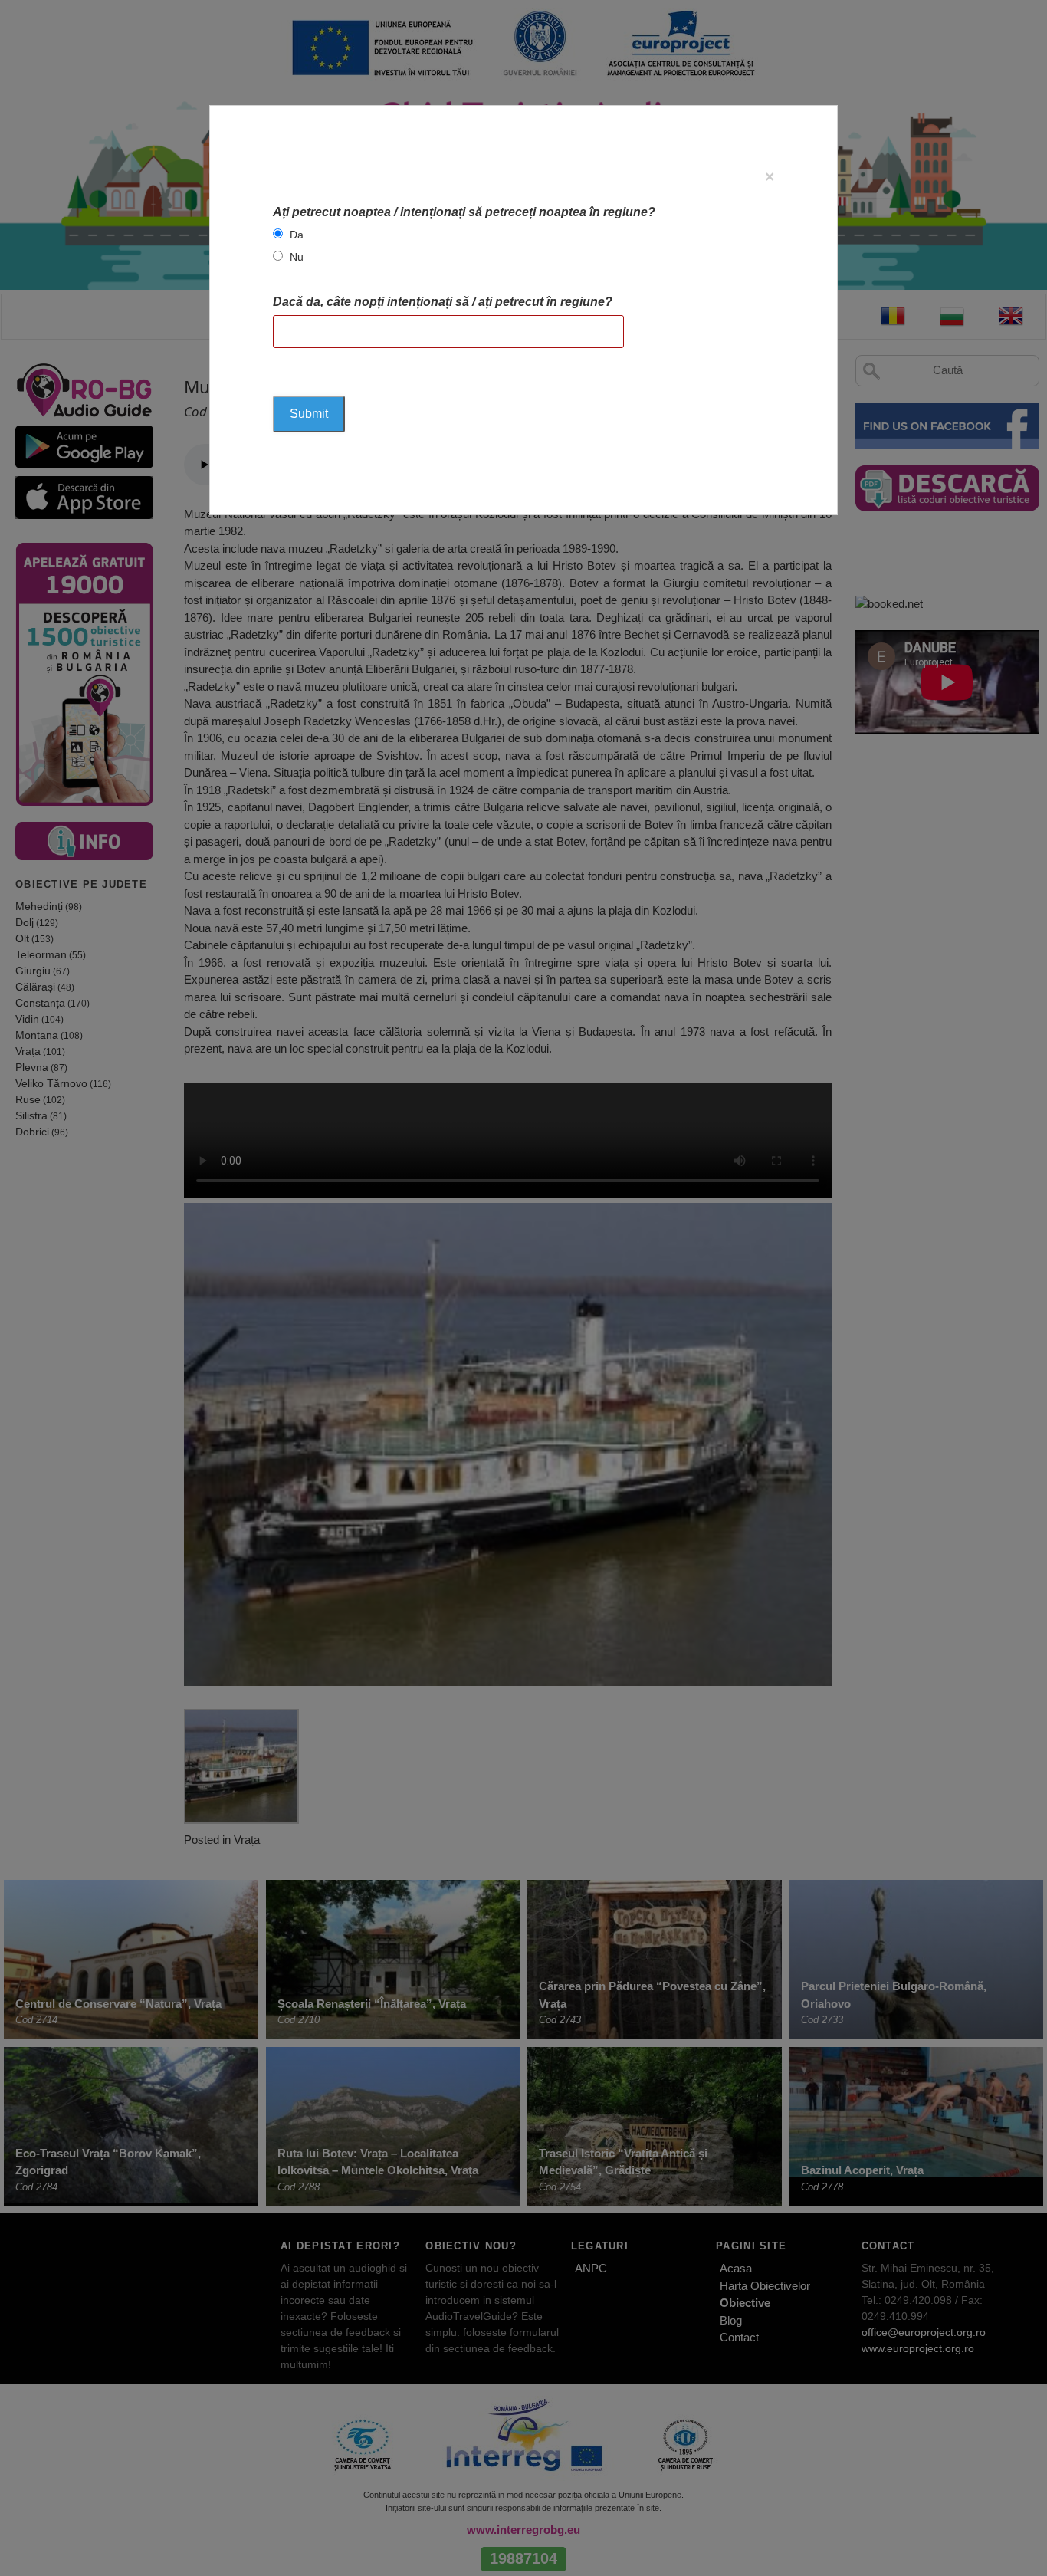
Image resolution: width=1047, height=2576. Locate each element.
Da (297, 235)
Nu (297, 257)
